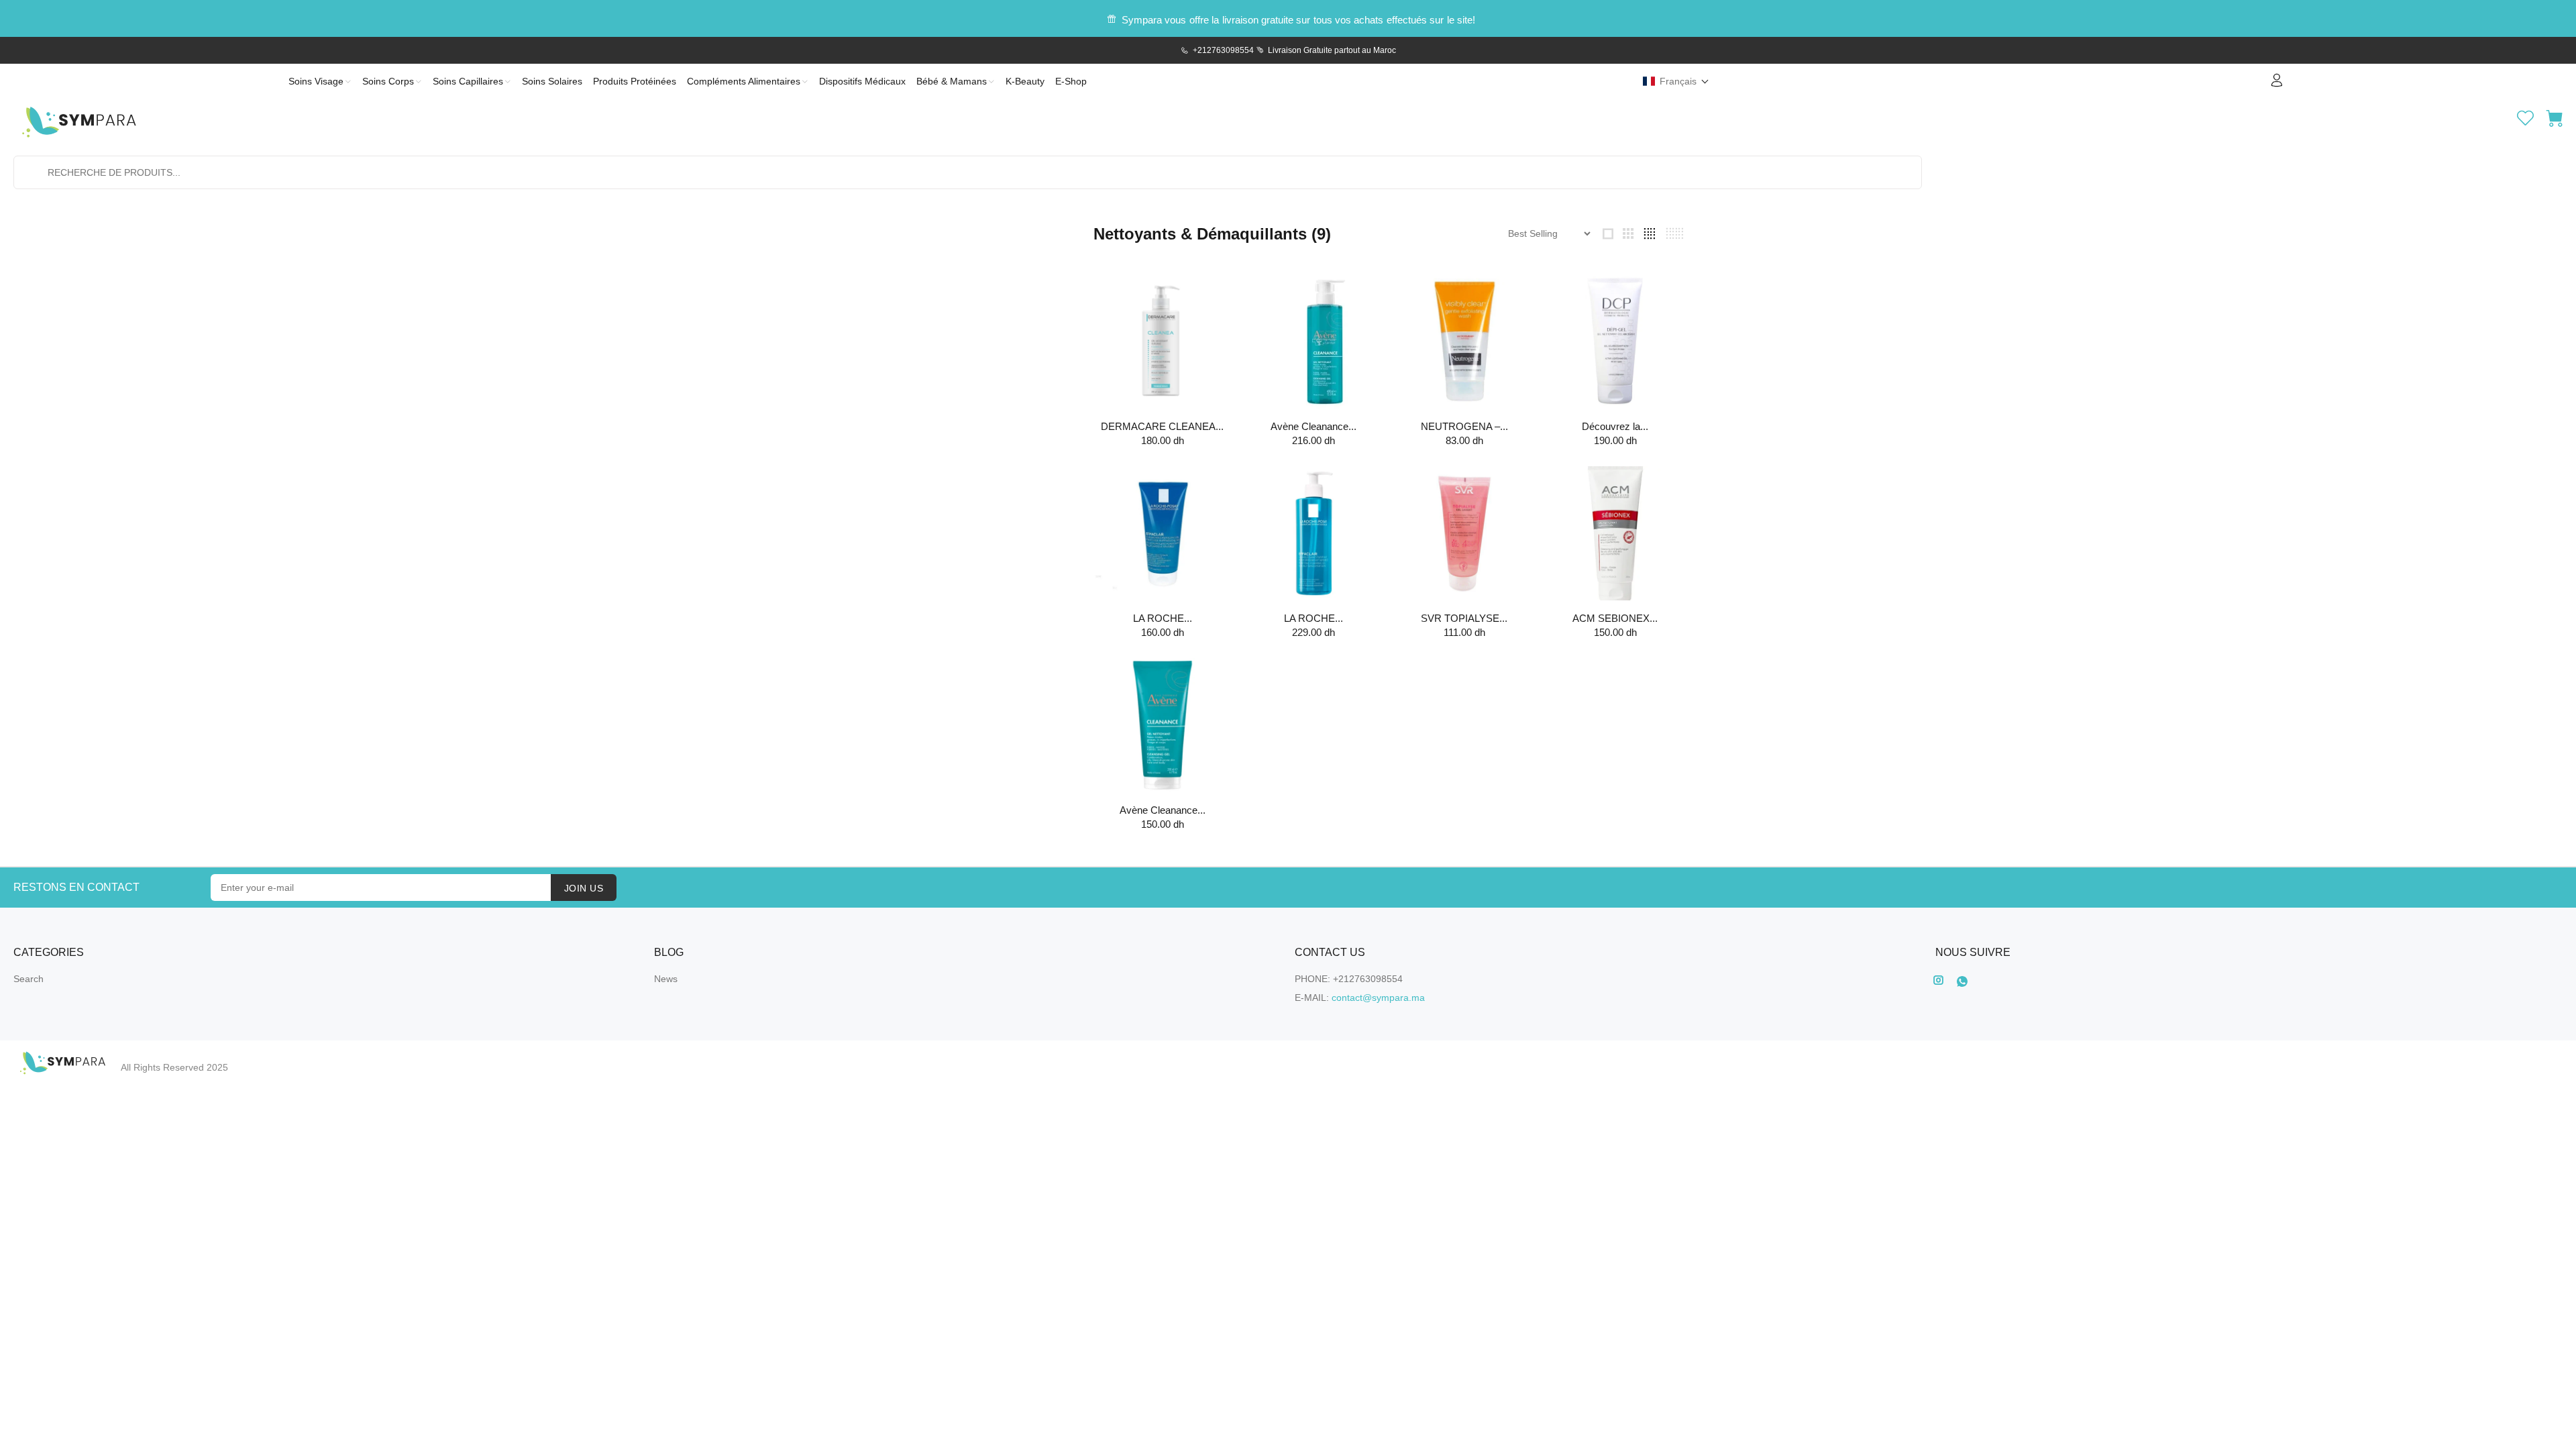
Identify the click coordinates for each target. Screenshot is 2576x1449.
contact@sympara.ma (1378, 998)
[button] (1676, 81)
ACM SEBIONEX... (1615, 618)
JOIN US (584, 888)
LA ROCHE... (1163, 618)
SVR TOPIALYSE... (1464, 618)
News (666, 979)
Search (29, 979)
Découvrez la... (1615, 426)
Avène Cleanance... (1313, 426)
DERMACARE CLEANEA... (1162, 426)
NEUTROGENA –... (1464, 426)
